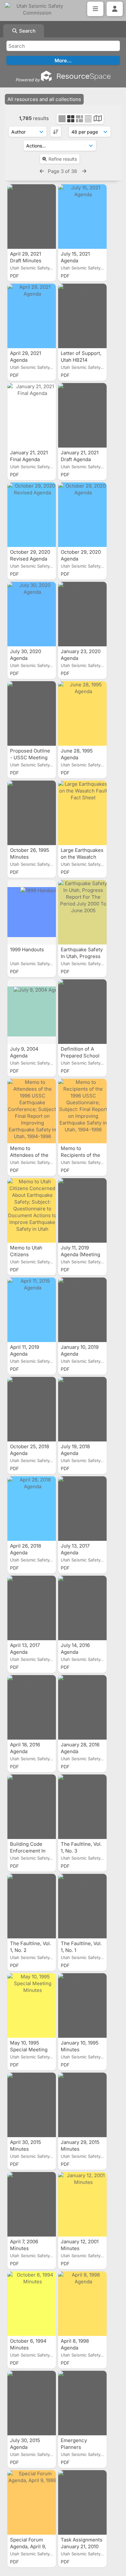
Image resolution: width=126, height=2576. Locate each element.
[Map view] (98, 119)
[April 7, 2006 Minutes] (32, 2204)
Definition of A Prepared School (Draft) (80, 1056)
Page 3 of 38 (63, 171)
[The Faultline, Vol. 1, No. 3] (82, 1807)
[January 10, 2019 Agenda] (82, 1310)
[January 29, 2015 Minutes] (82, 2105)
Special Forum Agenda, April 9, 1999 (28, 2546)
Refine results (63, 159)
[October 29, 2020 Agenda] (82, 515)
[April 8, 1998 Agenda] (82, 2304)
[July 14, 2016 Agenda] (82, 1608)
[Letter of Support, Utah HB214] (82, 316)
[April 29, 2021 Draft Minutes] (32, 217)
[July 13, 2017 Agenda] (82, 1509)
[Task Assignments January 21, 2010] (82, 2502)
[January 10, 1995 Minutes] (82, 2005)
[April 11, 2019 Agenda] (32, 1310)
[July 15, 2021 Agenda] (82, 217)
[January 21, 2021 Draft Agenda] (82, 415)
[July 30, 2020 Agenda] (32, 614)
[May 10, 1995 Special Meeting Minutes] (32, 2005)
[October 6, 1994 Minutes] (32, 2304)
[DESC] (56, 132)
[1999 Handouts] (32, 912)
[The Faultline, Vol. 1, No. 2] (32, 1906)
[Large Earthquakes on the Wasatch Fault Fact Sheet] (82, 813)
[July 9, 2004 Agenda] (32, 1012)
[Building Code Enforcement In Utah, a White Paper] (32, 1807)
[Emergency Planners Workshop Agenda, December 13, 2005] (82, 2403)
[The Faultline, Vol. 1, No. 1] (82, 1906)
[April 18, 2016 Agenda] (32, 1707)
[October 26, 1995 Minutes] (32, 813)
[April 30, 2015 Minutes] (32, 2105)
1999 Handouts (28, 950)
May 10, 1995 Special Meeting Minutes (29, 2050)
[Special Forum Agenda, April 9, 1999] (32, 2502)
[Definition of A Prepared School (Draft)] (82, 1012)
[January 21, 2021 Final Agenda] (32, 415)
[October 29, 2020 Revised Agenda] (32, 515)
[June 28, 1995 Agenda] (82, 713)
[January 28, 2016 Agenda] (82, 1707)
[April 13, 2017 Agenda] (32, 1608)
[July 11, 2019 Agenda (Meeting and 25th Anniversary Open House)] (82, 1210)
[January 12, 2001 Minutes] (82, 2204)
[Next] (84, 171)
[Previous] (42, 171)
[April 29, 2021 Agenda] (32, 316)
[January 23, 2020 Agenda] (82, 614)
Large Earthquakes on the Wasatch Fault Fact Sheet (82, 857)
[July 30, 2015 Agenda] (32, 2403)
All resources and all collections (44, 99)
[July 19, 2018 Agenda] (82, 1409)
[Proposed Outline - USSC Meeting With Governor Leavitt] (32, 713)
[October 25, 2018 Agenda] (32, 1409)
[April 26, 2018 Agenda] (32, 1509)
